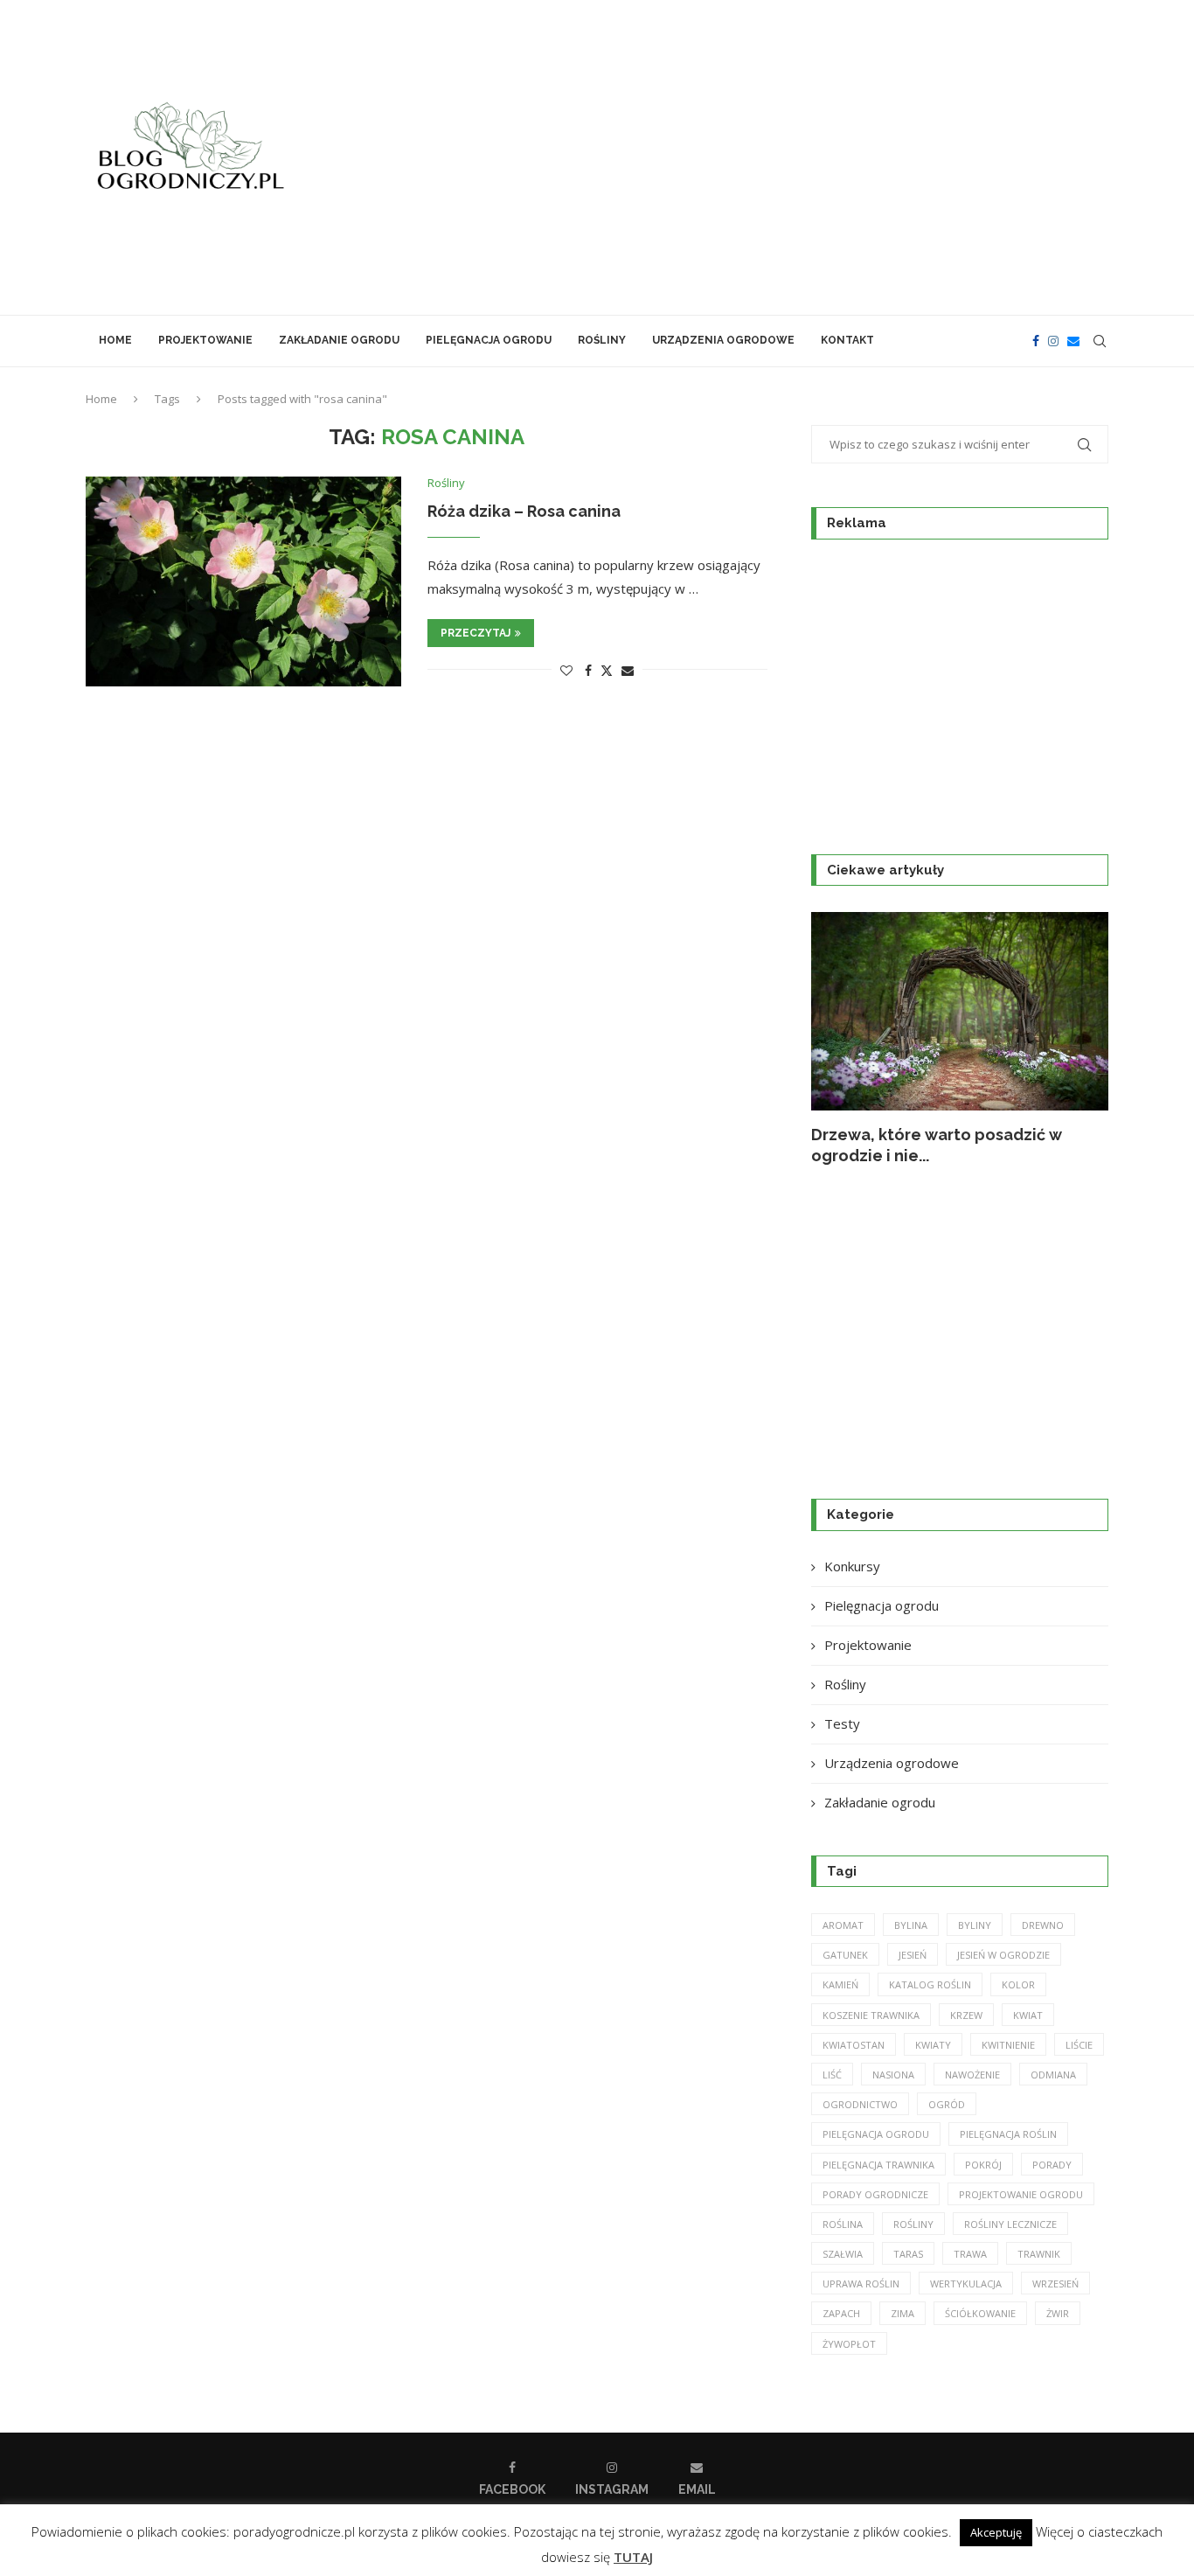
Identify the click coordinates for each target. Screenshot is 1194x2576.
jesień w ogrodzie (1003, 1955)
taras (908, 2254)
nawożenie (972, 2075)
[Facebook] (1036, 341)
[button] (843, 1039)
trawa (970, 2254)
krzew (966, 2015)
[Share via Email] (628, 670)
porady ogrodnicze (875, 2194)
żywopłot (849, 2344)
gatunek (845, 1955)
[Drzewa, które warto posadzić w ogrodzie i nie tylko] (960, 1011)
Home (115, 340)
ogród (947, 2104)
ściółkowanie (980, 2313)
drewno (1043, 1925)
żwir (1058, 2313)
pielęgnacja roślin (1008, 2134)
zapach (841, 2313)
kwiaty (933, 2045)
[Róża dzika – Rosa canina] (243, 581)
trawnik (1039, 2254)
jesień (913, 1955)
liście (1079, 2045)
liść (832, 2075)
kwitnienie (1008, 2045)
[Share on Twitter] (607, 670)
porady (1052, 2165)
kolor (1018, 1984)
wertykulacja (966, 2284)
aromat (843, 1925)
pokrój (983, 2165)
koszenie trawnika (871, 2015)
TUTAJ (633, 2557)
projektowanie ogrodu (1021, 2194)
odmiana (1053, 2075)
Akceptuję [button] (996, 2532)
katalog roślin (930, 1984)
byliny (975, 1925)
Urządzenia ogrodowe (723, 340)
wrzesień (1055, 2284)
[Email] (1073, 341)
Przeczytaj (476, 633)
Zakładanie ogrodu (339, 340)
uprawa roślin (861, 2284)
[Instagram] (1053, 341)
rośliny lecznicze (1010, 2224)
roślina (843, 2224)
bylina (911, 1925)
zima (902, 2313)
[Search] (1100, 341)
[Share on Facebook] (588, 670)
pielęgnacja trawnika (878, 2165)
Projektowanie (205, 340)
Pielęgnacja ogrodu (489, 340)
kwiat (1028, 2015)
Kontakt (847, 340)
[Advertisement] (772, 157)
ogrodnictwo (860, 2104)
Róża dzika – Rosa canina (524, 511)
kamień (840, 1984)
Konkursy (852, 1566)
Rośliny (602, 340)
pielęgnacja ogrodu (876, 2134)
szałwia (843, 2254)
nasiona (893, 2075)
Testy (842, 1723)
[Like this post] (566, 670)
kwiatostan (854, 2045)
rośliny (913, 2224)
